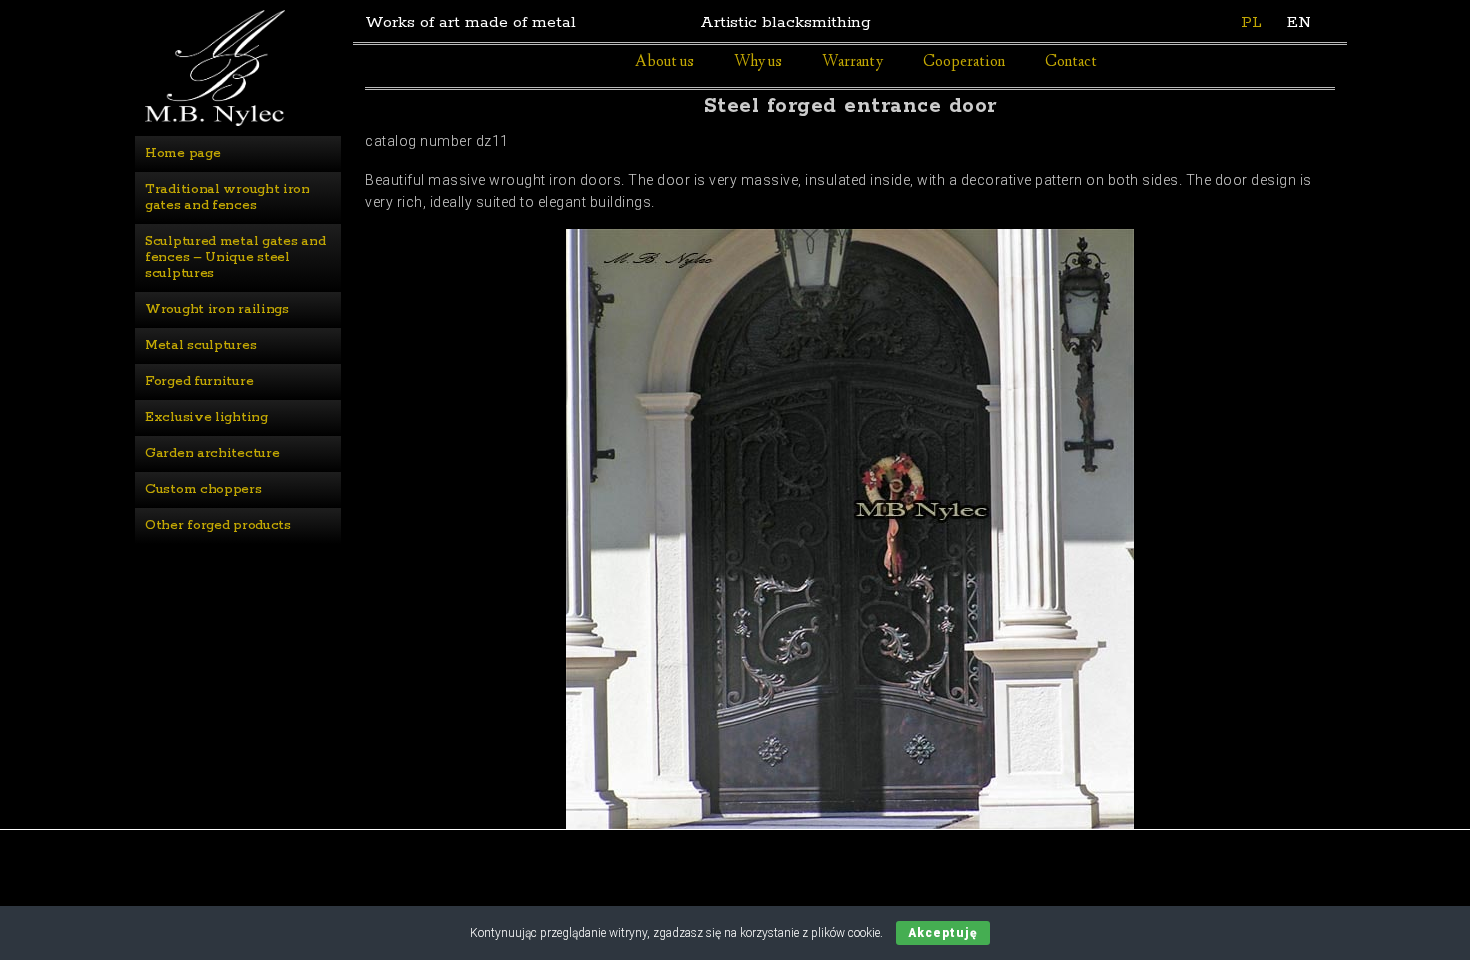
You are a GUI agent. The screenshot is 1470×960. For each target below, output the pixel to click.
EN (1299, 22)
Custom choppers (203, 489)
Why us (758, 62)
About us (664, 62)
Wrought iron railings (217, 309)
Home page (182, 153)
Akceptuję (943, 933)
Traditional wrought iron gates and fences (229, 197)
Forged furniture (199, 381)
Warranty (852, 62)
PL (1251, 22)
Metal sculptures (200, 345)
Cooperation (964, 62)
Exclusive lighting (206, 417)
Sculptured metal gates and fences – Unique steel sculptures (237, 257)
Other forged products (218, 525)
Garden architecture (212, 453)
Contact (1071, 62)
